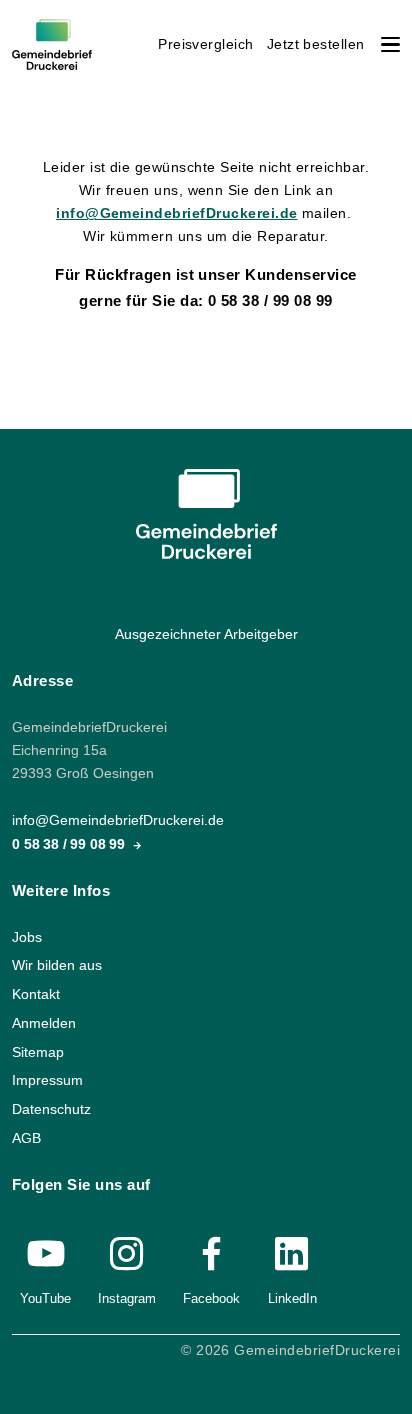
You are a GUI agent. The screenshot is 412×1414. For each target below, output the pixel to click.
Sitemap (38, 1052)
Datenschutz (51, 1109)
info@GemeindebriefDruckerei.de (176, 213)
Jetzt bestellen (316, 44)
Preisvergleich (206, 44)
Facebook (211, 1298)
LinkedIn (292, 1298)
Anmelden (44, 1023)
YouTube (45, 1298)
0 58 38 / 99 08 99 (70, 844)
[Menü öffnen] (390, 44)
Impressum (47, 1080)
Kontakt (36, 994)
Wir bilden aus (57, 966)
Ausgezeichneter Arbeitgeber (206, 634)
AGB (26, 1138)
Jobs (27, 937)
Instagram (127, 1298)
